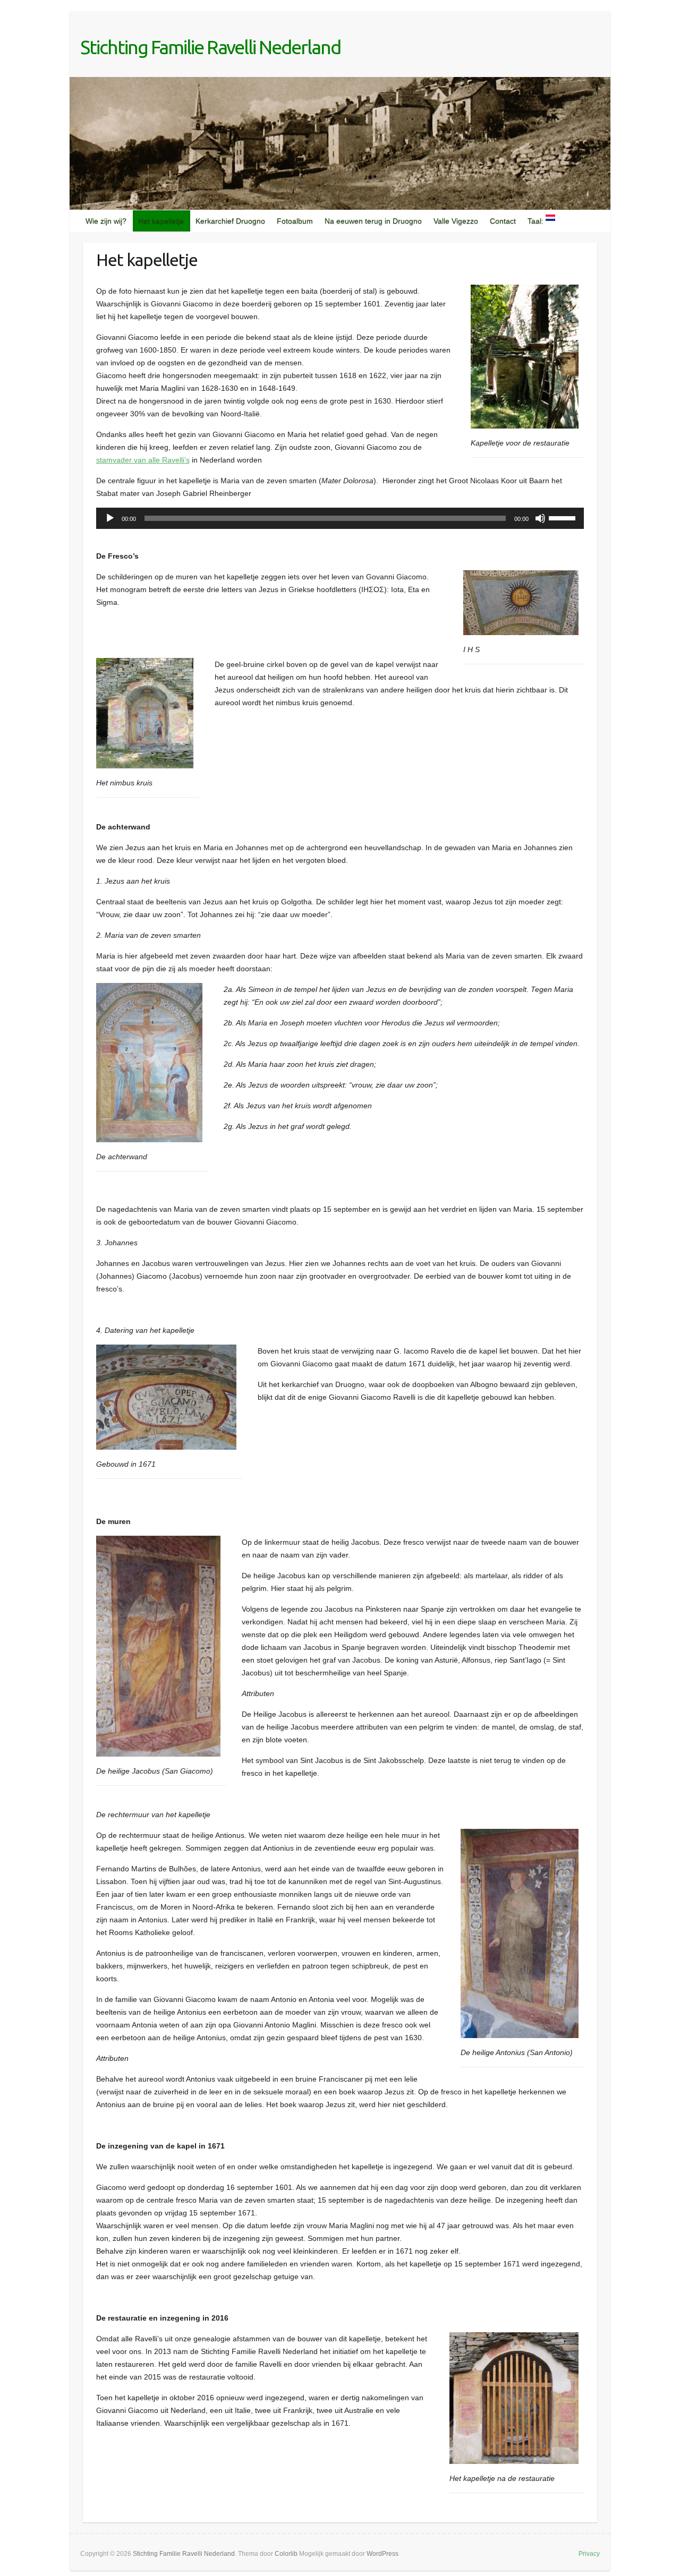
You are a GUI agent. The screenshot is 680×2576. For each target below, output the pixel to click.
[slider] (564, 517)
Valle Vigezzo (456, 221)
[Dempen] (540, 518)
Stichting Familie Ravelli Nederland (210, 47)
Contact (503, 221)
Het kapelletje (161, 221)
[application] (340, 518)
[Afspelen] (110, 518)
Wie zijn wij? (106, 221)
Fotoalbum (295, 221)
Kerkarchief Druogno (230, 221)
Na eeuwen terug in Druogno (373, 221)
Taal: (537, 221)
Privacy (589, 2554)
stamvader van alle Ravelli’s (143, 460)
